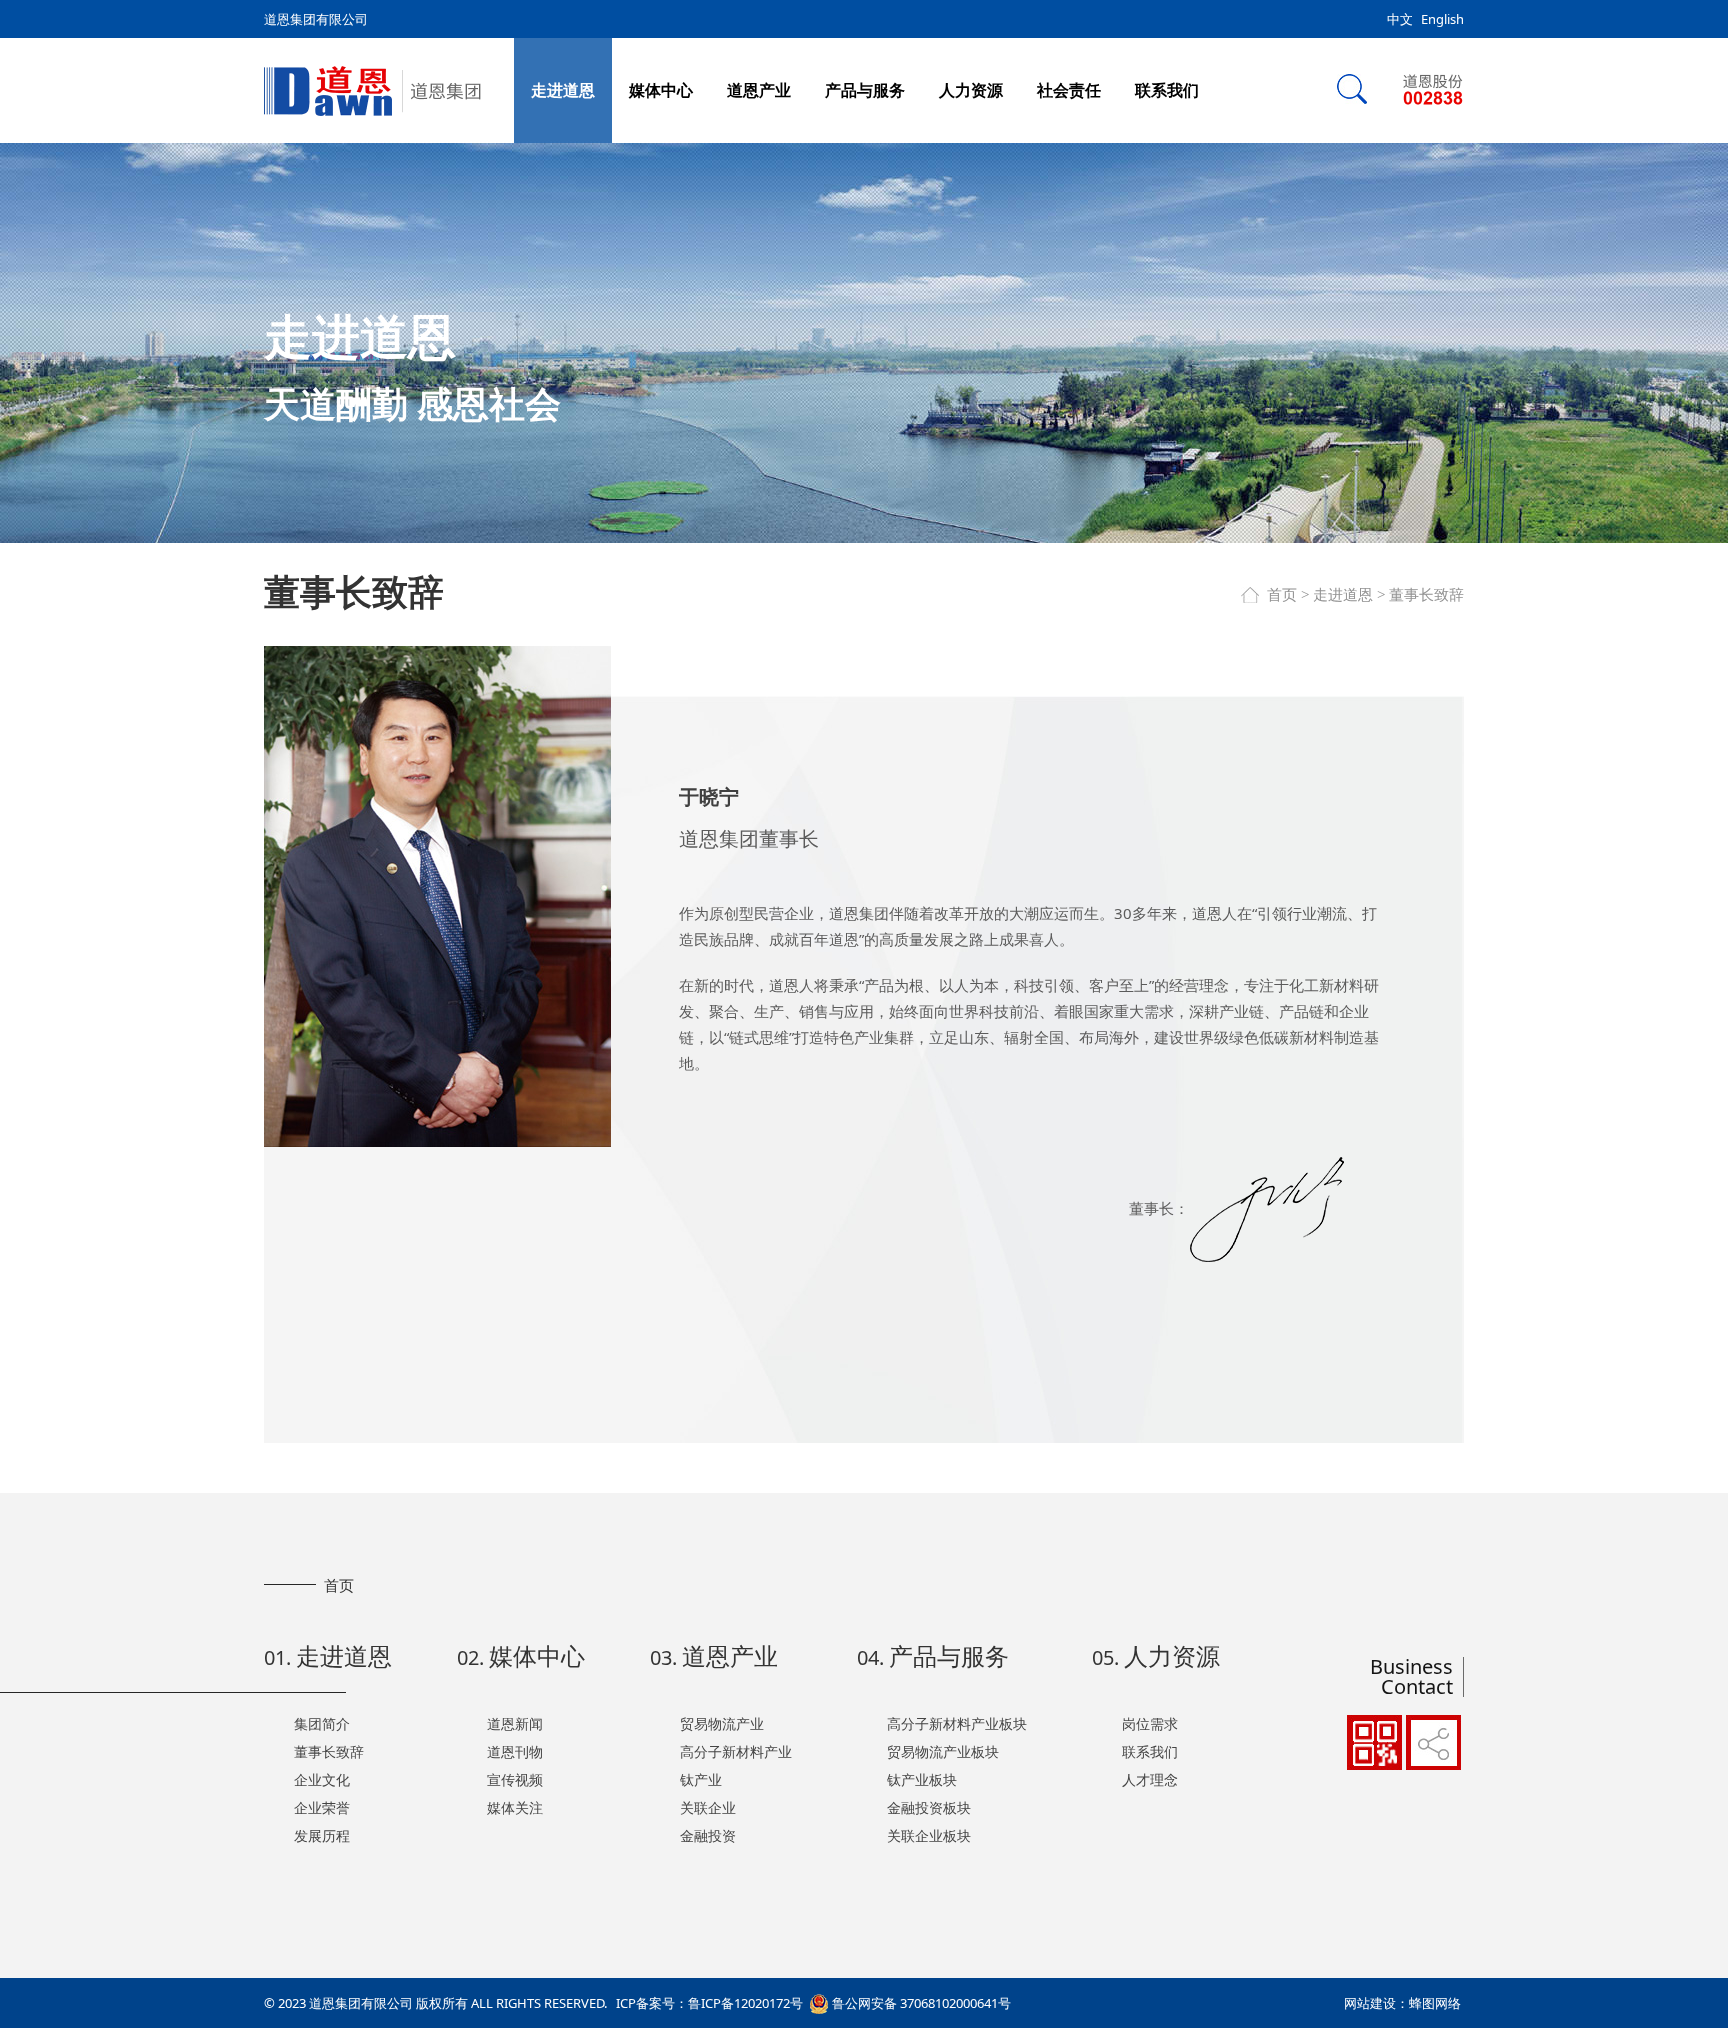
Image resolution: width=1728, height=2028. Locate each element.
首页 (1282, 595)
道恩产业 (759, 90)
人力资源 (971, 90)
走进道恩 (563, 90)
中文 (1400, 19)
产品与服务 (865, 90)
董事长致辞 (1426, 595)
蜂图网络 (1435, 2003)
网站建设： (1376, 2003)
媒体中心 (661, 90)
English (1442, 19)
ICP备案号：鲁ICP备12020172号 (709, 2003)
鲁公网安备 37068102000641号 (920, 2003)
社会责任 (1069, 90)
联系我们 (1167, 90)
